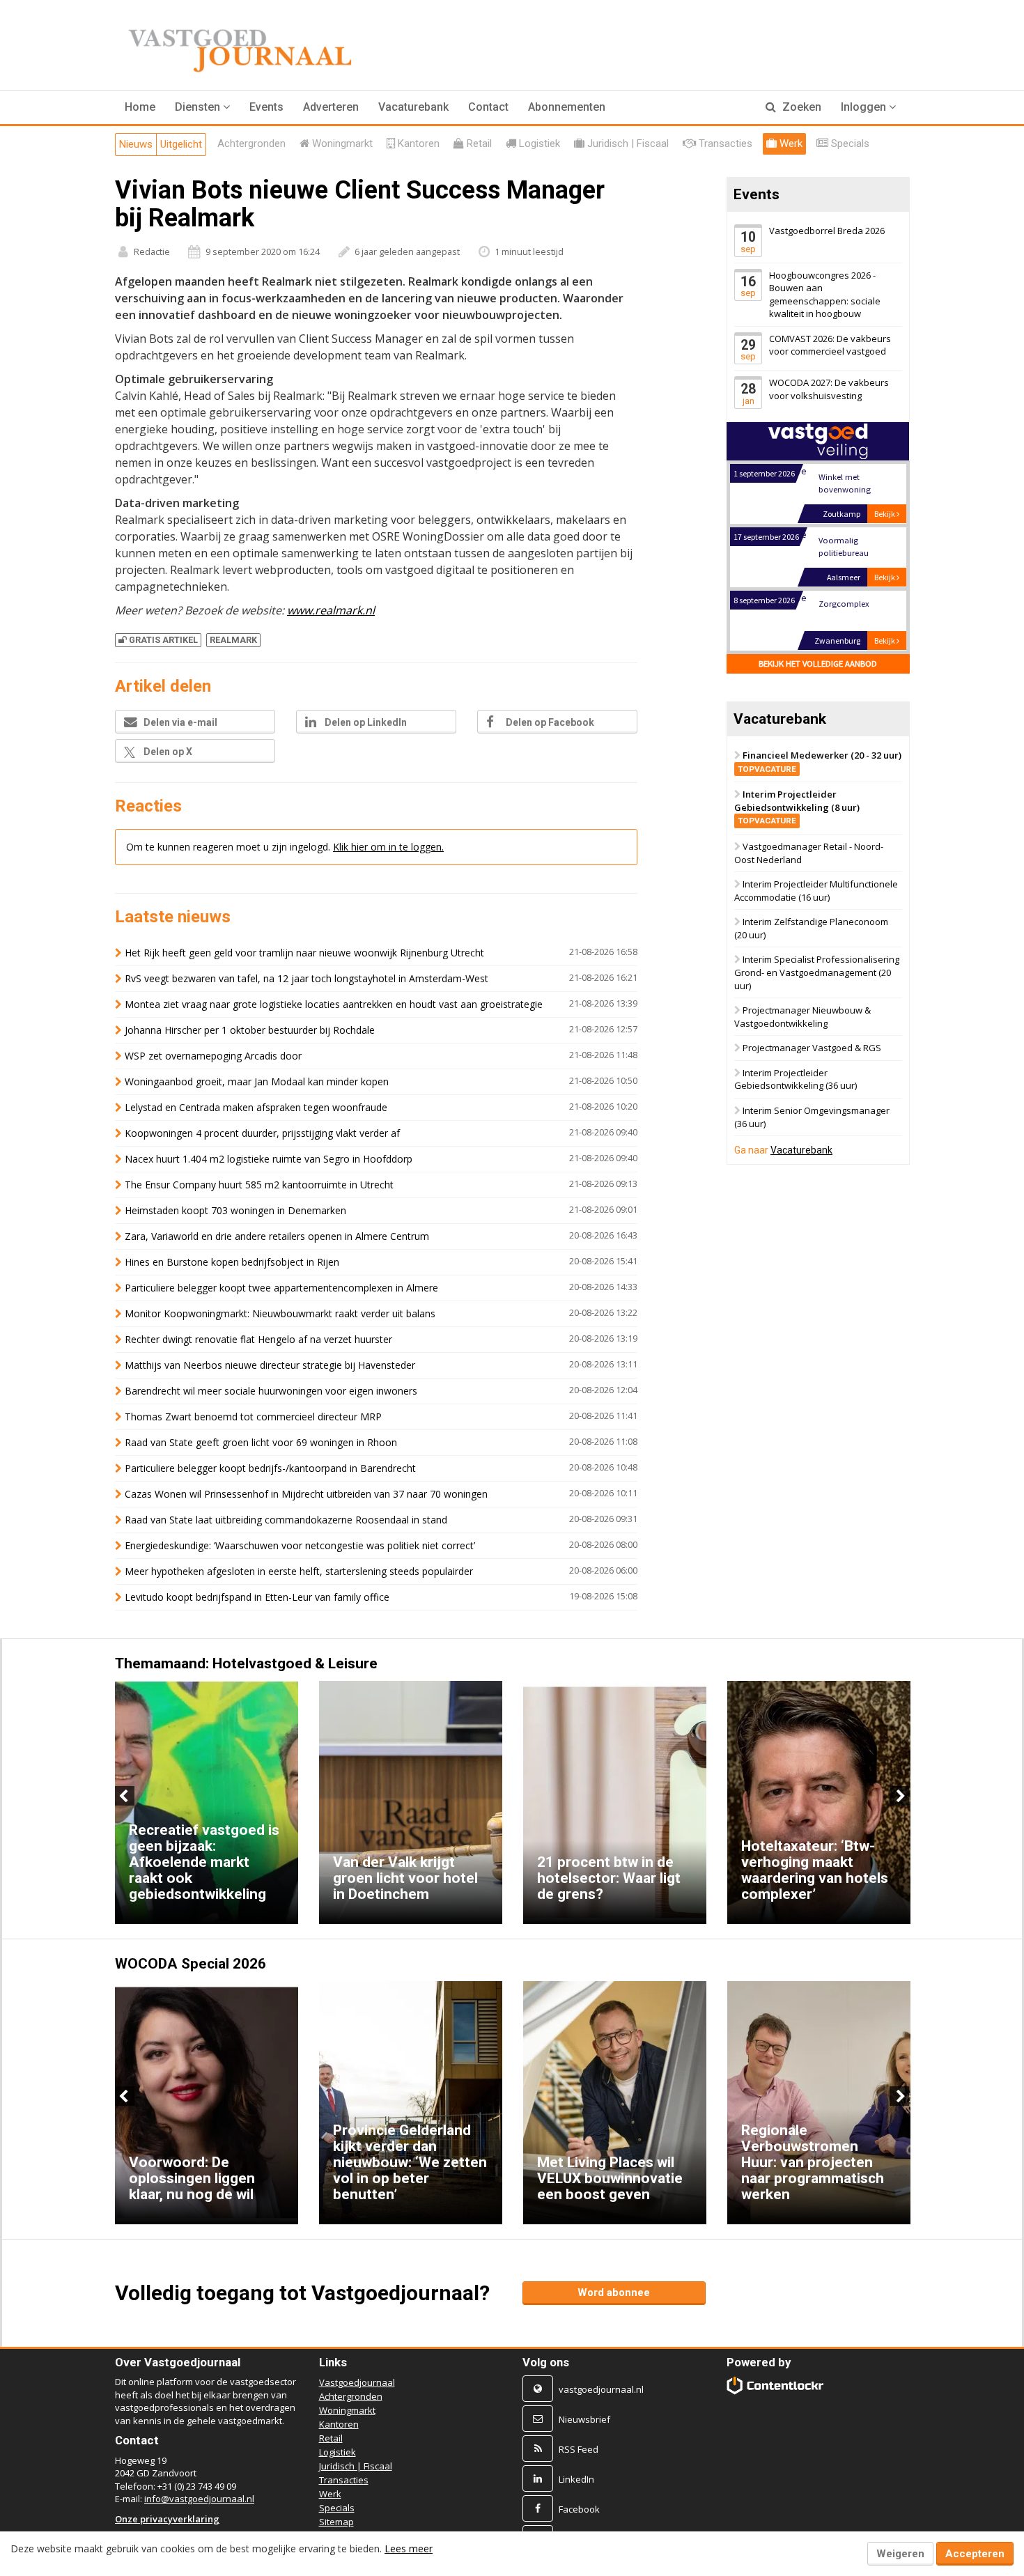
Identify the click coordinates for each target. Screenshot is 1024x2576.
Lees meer (409, 2548)
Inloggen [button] (865, 107)
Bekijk (885, 514)
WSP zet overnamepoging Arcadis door (213, 1056)
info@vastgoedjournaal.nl (199, 2499)
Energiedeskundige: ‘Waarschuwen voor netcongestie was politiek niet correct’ (300, 1545)
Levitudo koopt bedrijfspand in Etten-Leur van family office (257, 1597)
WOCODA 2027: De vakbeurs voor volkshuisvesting (829, 390)
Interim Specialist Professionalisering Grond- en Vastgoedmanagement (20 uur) (817, 973)
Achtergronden (351, 2396)
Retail (331, 2438)
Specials (337, 2508)
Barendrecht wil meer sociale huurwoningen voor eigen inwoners (271, 1391)
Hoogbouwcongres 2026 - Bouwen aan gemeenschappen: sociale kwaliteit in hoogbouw (825, 295)
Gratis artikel (163, 640)
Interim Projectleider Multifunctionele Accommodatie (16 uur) (816, 891)
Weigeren (900, 2554)
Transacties (344, 2480)
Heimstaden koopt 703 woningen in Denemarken (235, 1210)
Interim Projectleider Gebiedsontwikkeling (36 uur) (796, 1079)
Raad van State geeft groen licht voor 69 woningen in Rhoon (261, 1442)
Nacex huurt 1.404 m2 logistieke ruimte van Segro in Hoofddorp (269, 1159)
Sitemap (336, 2522)
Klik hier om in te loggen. (388, 847)
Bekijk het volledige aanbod (818, 664)
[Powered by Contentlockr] (776, 2385)
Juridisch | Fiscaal (356, 2466)
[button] (202, 107)
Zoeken (800, 107)
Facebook (579, 2509)
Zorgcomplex (843, 604)
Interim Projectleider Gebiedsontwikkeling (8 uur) (797, 807)
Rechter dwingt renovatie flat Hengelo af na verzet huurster (258, 1339)
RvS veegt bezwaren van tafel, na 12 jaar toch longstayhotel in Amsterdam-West (307, 978)
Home (140, 107)
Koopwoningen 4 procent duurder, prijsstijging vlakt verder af (262, 1133)
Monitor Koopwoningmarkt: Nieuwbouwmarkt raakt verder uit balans (280, 1313)
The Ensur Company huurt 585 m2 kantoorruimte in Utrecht (259, 1185)
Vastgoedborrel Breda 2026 (827, 231)
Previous (125, 1796)
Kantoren (339, 2424)
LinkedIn (576, 2479)
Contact (488, 107)
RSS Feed (579, 2449)
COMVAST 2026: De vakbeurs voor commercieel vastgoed (830, 345)
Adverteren (331, 107)
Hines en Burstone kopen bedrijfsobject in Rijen (232, 1262)
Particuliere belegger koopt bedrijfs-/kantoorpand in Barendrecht (270, 1468)
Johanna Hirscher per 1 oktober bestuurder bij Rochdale (250, 1030)
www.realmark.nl (331, 610)
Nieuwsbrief (584, 2419)
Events (266, 107)
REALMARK (233, 640)
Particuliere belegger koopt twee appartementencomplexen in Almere (281, 1288)
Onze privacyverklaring (167, 2519)
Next (899, 1796)
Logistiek (338, 2452)
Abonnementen (567, 107)
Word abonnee (614, 2292)
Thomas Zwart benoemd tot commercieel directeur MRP (253, 1417)
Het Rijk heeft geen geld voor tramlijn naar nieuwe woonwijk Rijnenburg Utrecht (304, 953)
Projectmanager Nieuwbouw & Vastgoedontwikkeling (802, 1017)
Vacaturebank (413, 107)
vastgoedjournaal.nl (601, 2389)
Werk (330, 2494)
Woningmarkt (347, 2410)
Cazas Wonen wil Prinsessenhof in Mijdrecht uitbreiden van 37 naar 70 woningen (306, 1494)
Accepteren (975, 2554)
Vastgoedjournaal (357, 2382)
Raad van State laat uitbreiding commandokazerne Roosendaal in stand (286, 1520)
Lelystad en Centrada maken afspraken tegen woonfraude (256, 1107)
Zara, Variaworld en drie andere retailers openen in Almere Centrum (277, 1236)
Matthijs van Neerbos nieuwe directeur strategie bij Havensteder (270, 1365)
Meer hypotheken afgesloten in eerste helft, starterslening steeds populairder (299, 1571)
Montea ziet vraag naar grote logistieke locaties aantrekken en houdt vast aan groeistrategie (334, 1004)
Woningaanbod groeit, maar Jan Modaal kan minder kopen (257, 1081)
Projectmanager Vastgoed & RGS (812, 1048)
